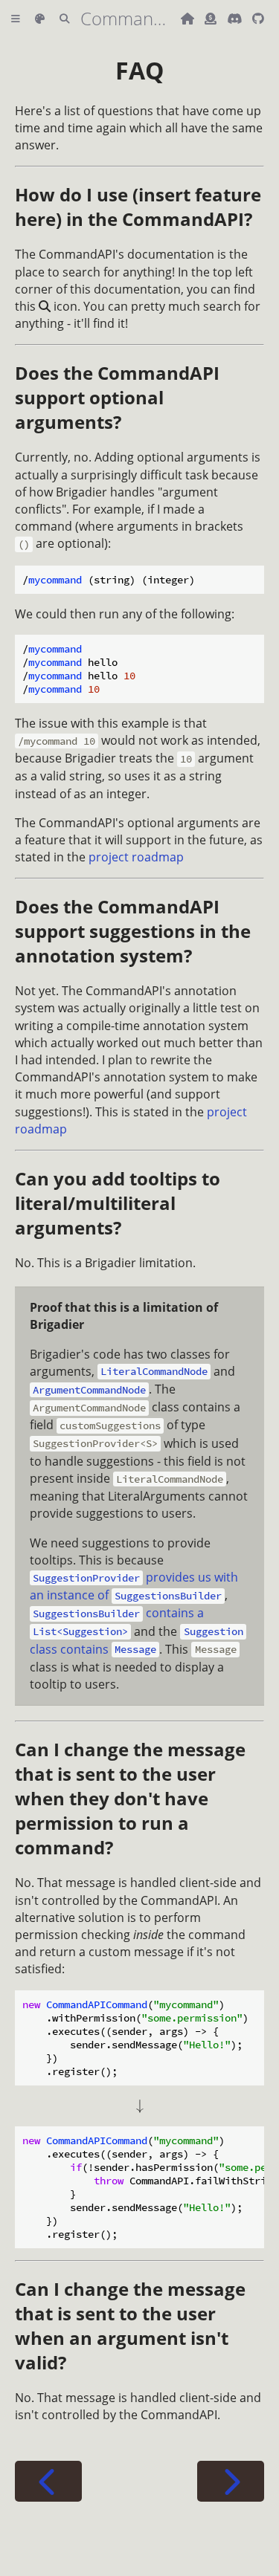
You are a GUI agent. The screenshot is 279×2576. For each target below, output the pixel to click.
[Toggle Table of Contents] (16, 19)
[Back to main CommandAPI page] (189, 19)
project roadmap (136, 857)
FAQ (139, 70)
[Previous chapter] (48, 2481)
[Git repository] (258, 19)
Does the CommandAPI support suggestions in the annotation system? (133, 931)
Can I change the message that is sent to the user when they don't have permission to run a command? (130, 1798)
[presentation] (139, 2106)
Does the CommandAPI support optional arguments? (117, 397)
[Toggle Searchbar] (64, 19)
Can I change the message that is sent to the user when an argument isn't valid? (130, 2326)
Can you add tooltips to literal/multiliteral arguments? (118, 1203)
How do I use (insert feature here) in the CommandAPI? (138, 207)
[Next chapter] (231, 2481)
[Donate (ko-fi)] (212, 19)
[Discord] (236, 19)
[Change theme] (40, 19)
